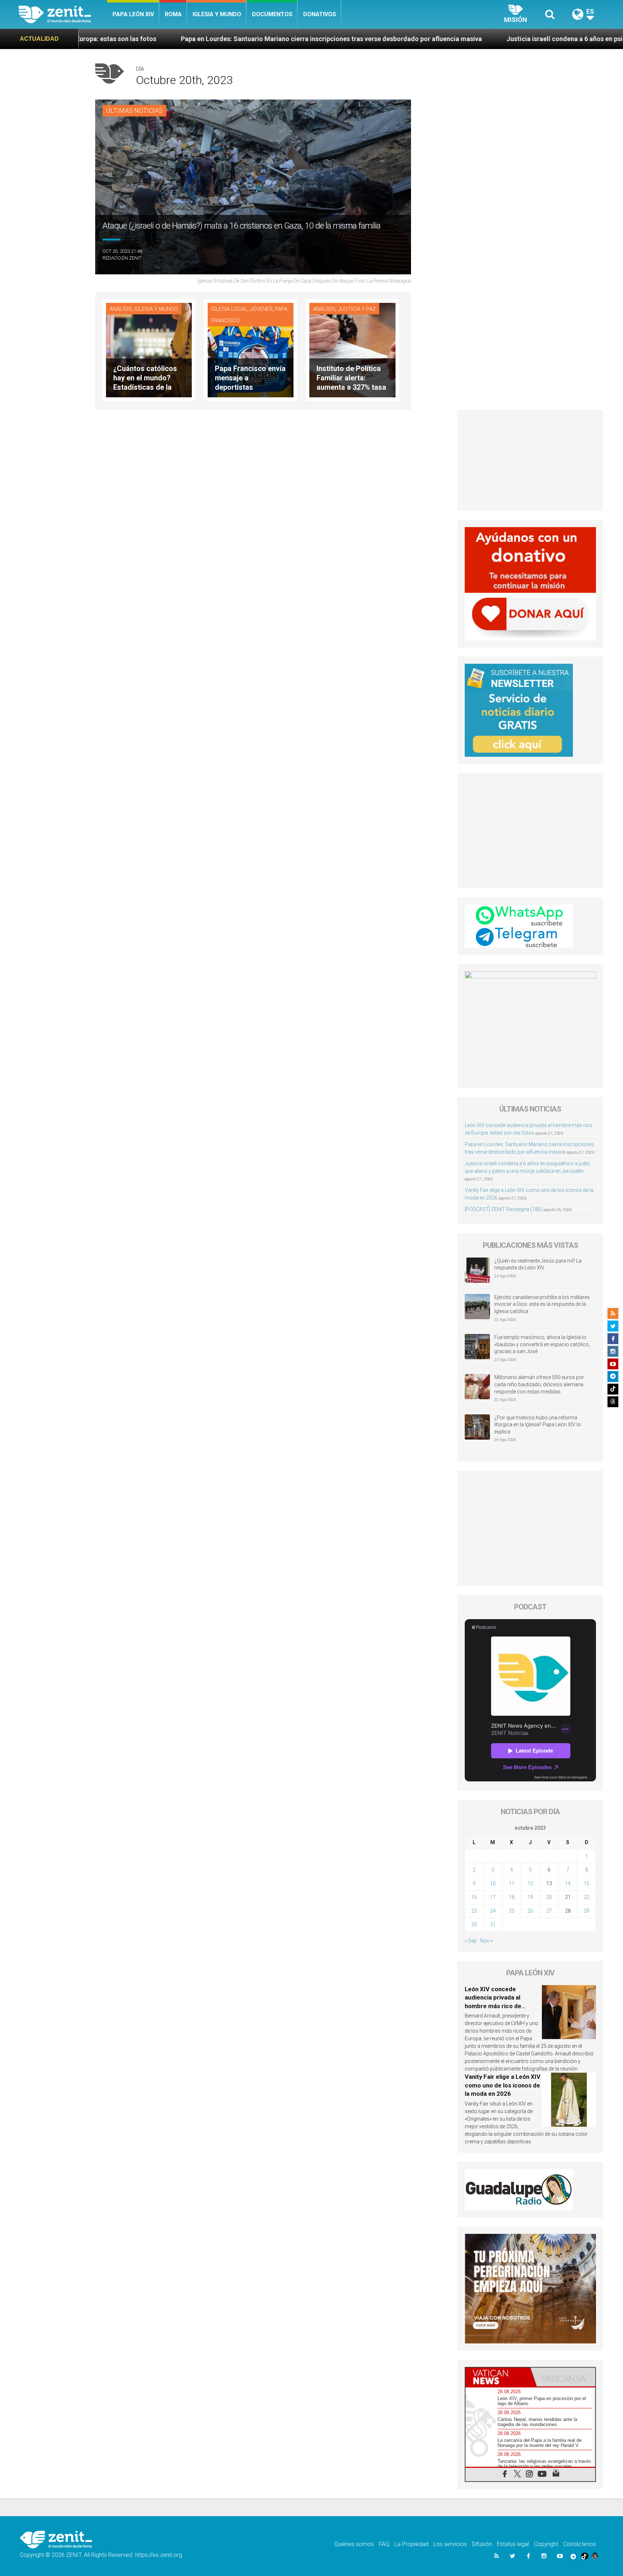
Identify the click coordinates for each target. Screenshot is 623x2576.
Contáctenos (580, 2544)
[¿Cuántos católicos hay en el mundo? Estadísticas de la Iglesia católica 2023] (149, 350)
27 (549, 1911)
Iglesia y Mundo (217, 14)
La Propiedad (411, 2544)
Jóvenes (261, 309)
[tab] (498, 2377)
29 (587, 1911)
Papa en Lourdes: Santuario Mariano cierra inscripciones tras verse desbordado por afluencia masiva (154, 39)
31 (493, 1925)
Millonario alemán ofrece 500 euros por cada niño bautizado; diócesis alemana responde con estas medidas (539, 1384)
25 (512, 1911)
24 (493, 1911)
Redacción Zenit (122, 258)
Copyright (546, 2544)
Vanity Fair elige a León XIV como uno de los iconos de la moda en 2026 (503, 2085)
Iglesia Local (229, 309)
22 (587, 1897)
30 (474, 1925)
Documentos (272, 14)
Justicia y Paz (357, 309)
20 (549, 1897)
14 (568, 1883)
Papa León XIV (133, 14)
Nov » (486, 1941)
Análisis (121, 309)
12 (530, 1883)
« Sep (471, 1941)
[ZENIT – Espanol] (63, 14)
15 (587, 1883)
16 (474, 1897)
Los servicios (450, 2544)
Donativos (320, 14)
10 (493, 1883)
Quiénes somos (354, 2544)
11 (512, 1883)
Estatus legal (513, 2544)
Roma (173, 14)
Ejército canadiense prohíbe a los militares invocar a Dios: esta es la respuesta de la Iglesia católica (542, 1304)
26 (530, 1911)
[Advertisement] (531, 460)
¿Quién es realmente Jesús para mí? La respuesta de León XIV (538, 1264)
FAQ (384, 2544)
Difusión (482, 2544)
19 (530, 1897)
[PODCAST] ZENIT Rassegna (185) (504, 1209)
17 (493, 1897)
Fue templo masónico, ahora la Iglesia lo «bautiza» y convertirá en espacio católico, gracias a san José (542, 1344)
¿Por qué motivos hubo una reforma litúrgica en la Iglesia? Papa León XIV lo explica (538, 1425)
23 (474, 1911)
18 (512, 1897)
